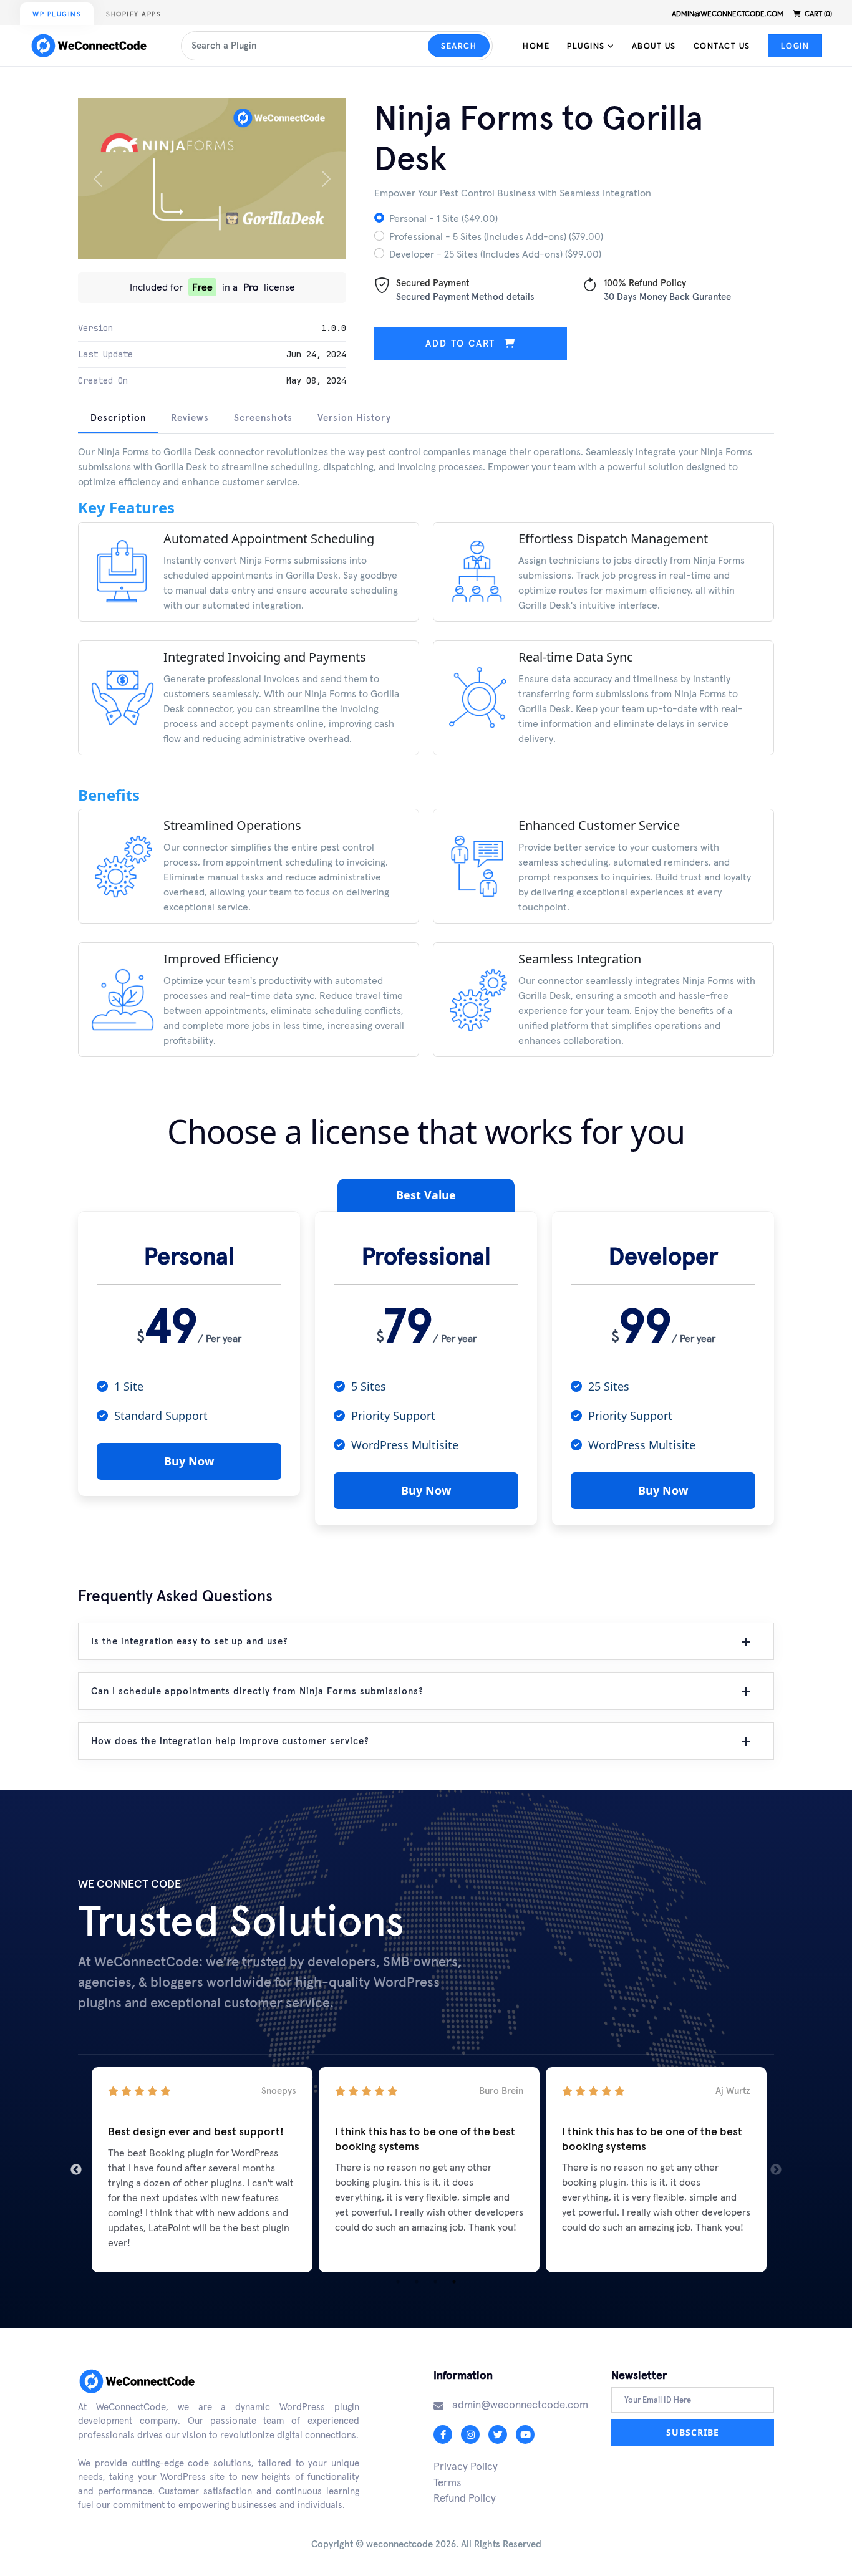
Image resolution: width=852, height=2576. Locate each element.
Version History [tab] (354, 417)
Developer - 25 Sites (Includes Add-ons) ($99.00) (495, 254)
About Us (654, 46)
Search (459, 46)
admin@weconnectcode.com (728, 14)
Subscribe (693, 2432)
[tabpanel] (426, 760)
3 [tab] (435, 2282)
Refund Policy (465, 2498)
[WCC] (92, 46)
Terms (447, 2482)
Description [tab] (118, 417)
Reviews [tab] (190, 417)
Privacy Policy (466, 2466)
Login (795, 46)
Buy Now (189, 1461)
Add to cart (462, 343)
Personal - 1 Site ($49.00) (443, 218)
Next (776, 2170)
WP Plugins (57, 14)
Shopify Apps (133, 14)
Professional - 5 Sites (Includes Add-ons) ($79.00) (496, 236)
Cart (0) (817, 14)
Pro (251, 287)
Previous (76, 2170)
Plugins (587, 46)
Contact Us (722, 46)
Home (536, 46)
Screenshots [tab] (263, 417)
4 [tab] (454, 2282)
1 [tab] (398, 2282)
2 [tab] (417, 2282)
